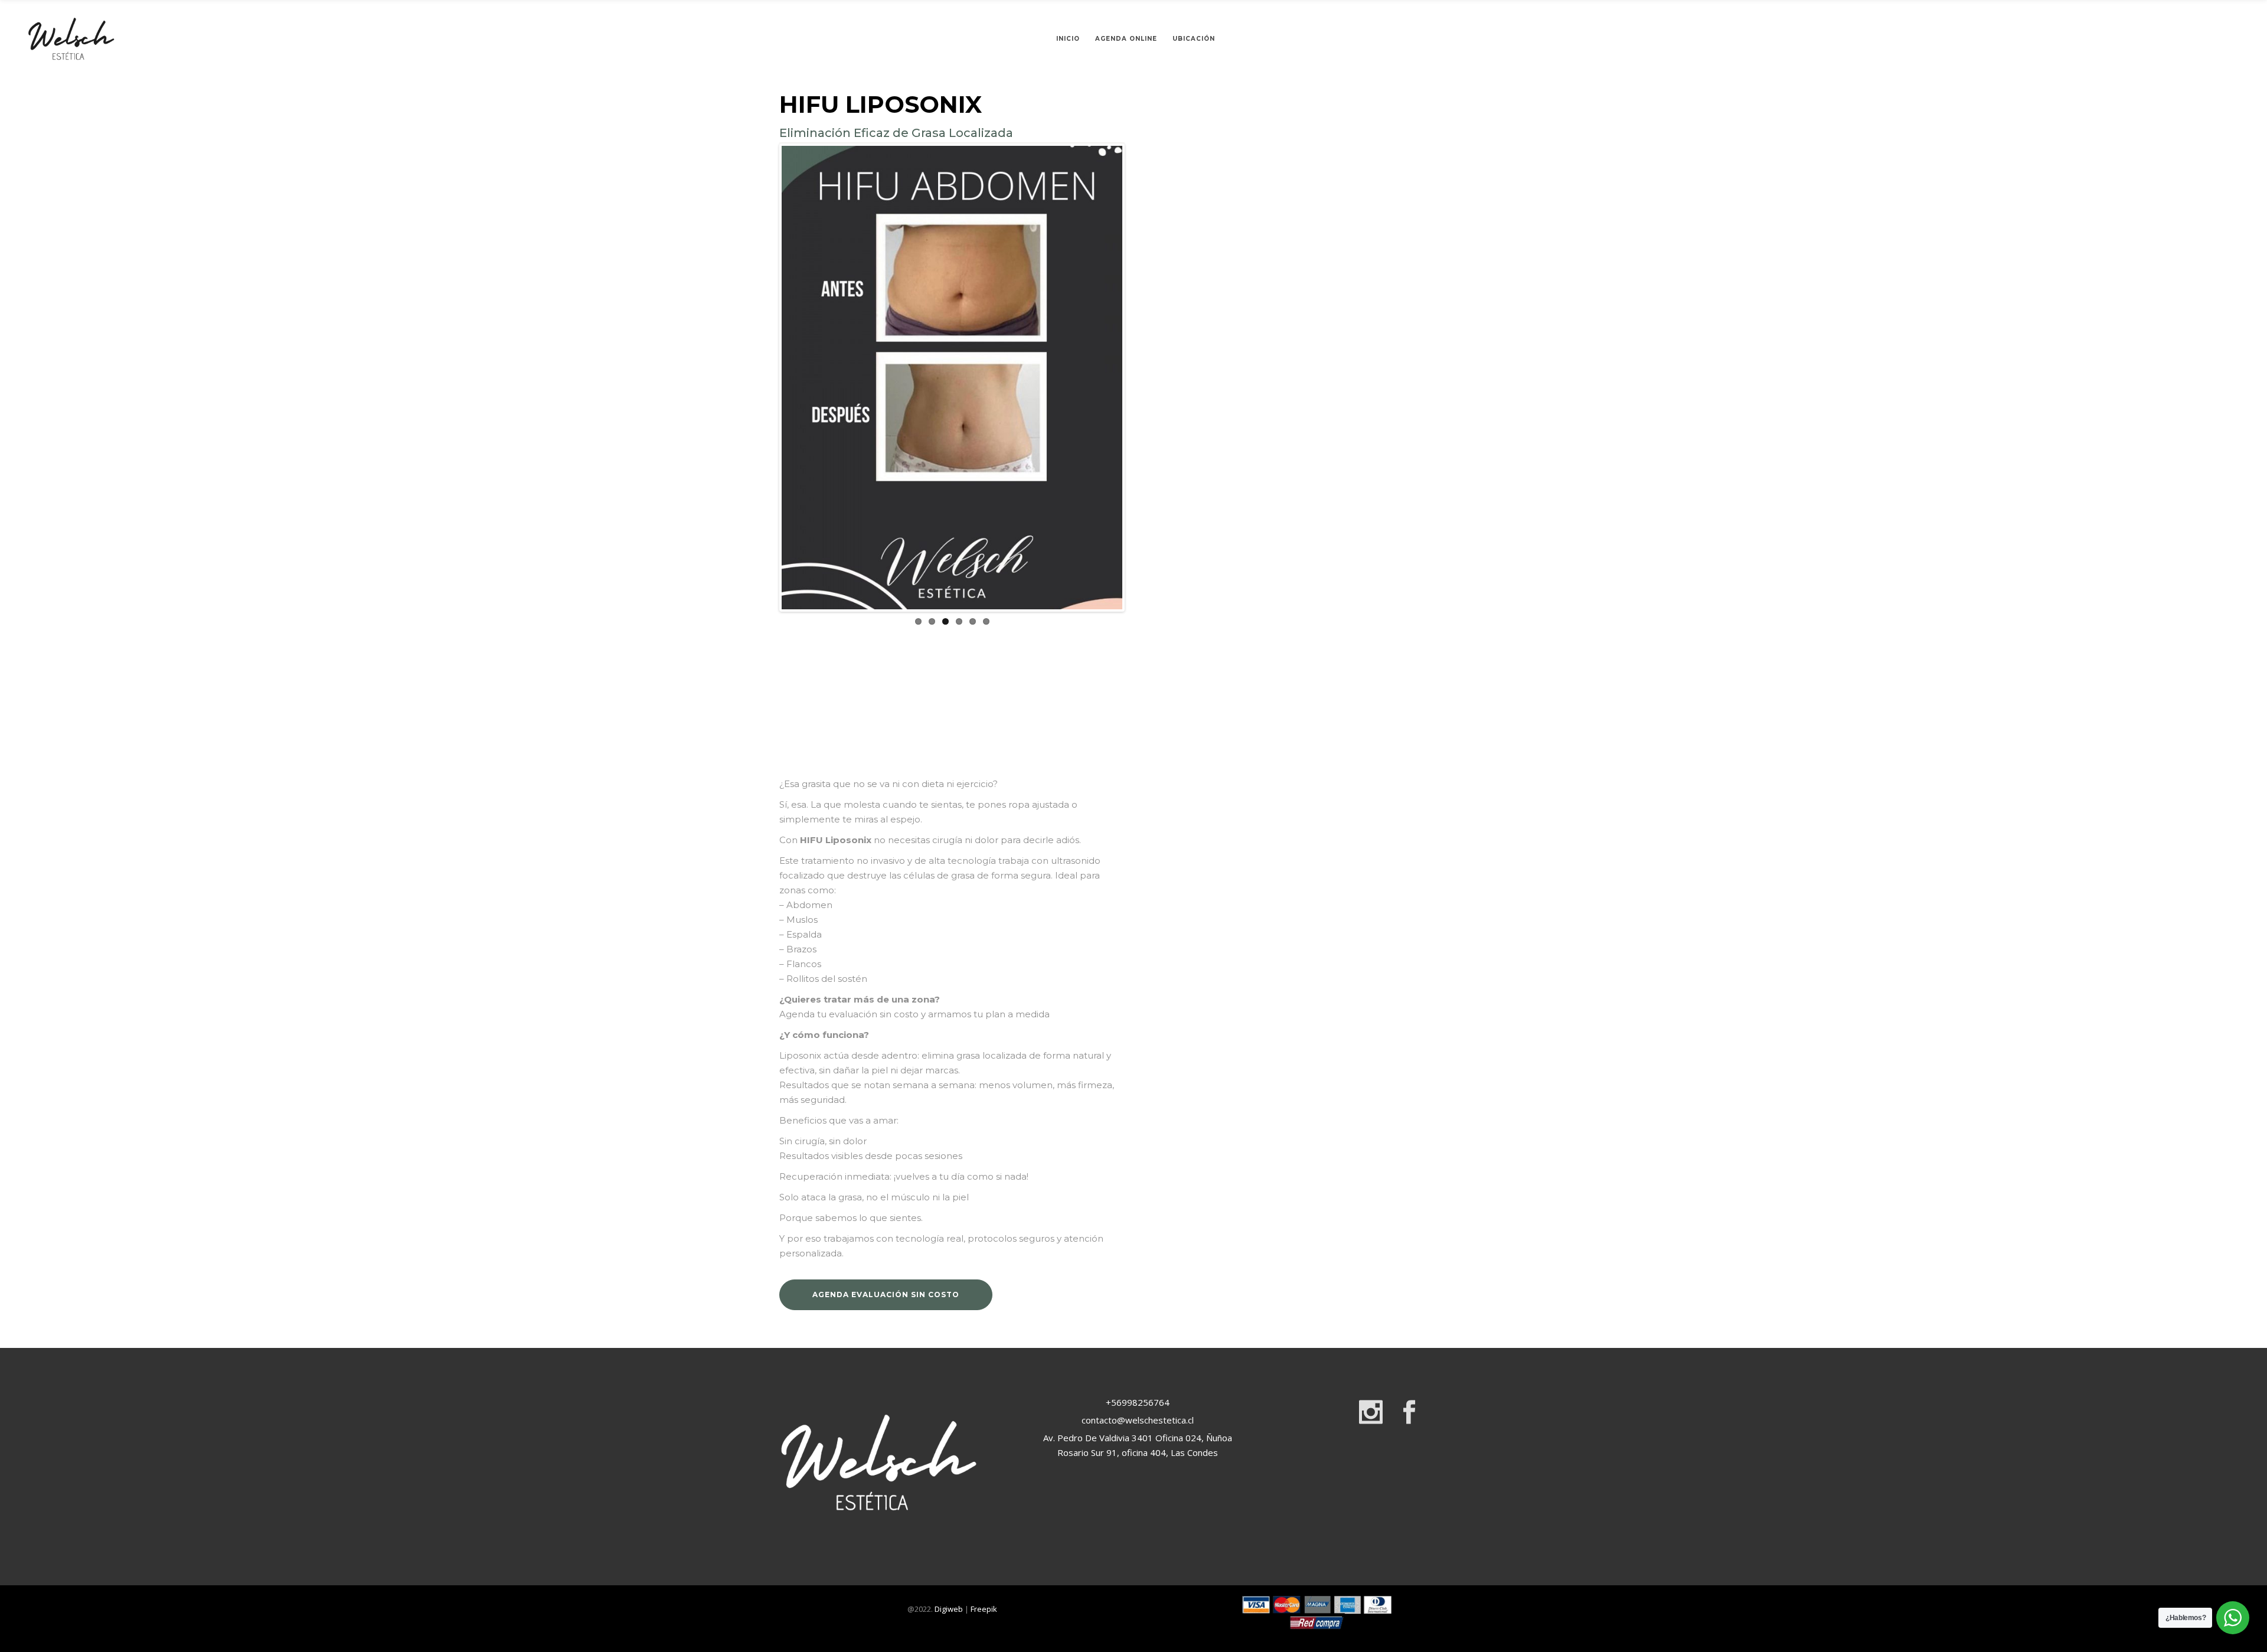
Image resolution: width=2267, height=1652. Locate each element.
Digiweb (949, 1609)
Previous (764, 377)
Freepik (984, 1609)
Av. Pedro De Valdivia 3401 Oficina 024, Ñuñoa (1136, 1438)
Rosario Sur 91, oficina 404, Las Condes (1136, 1452)
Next (1140, 377)
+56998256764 (1136, 1402)
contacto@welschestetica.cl (1138, 1420)
